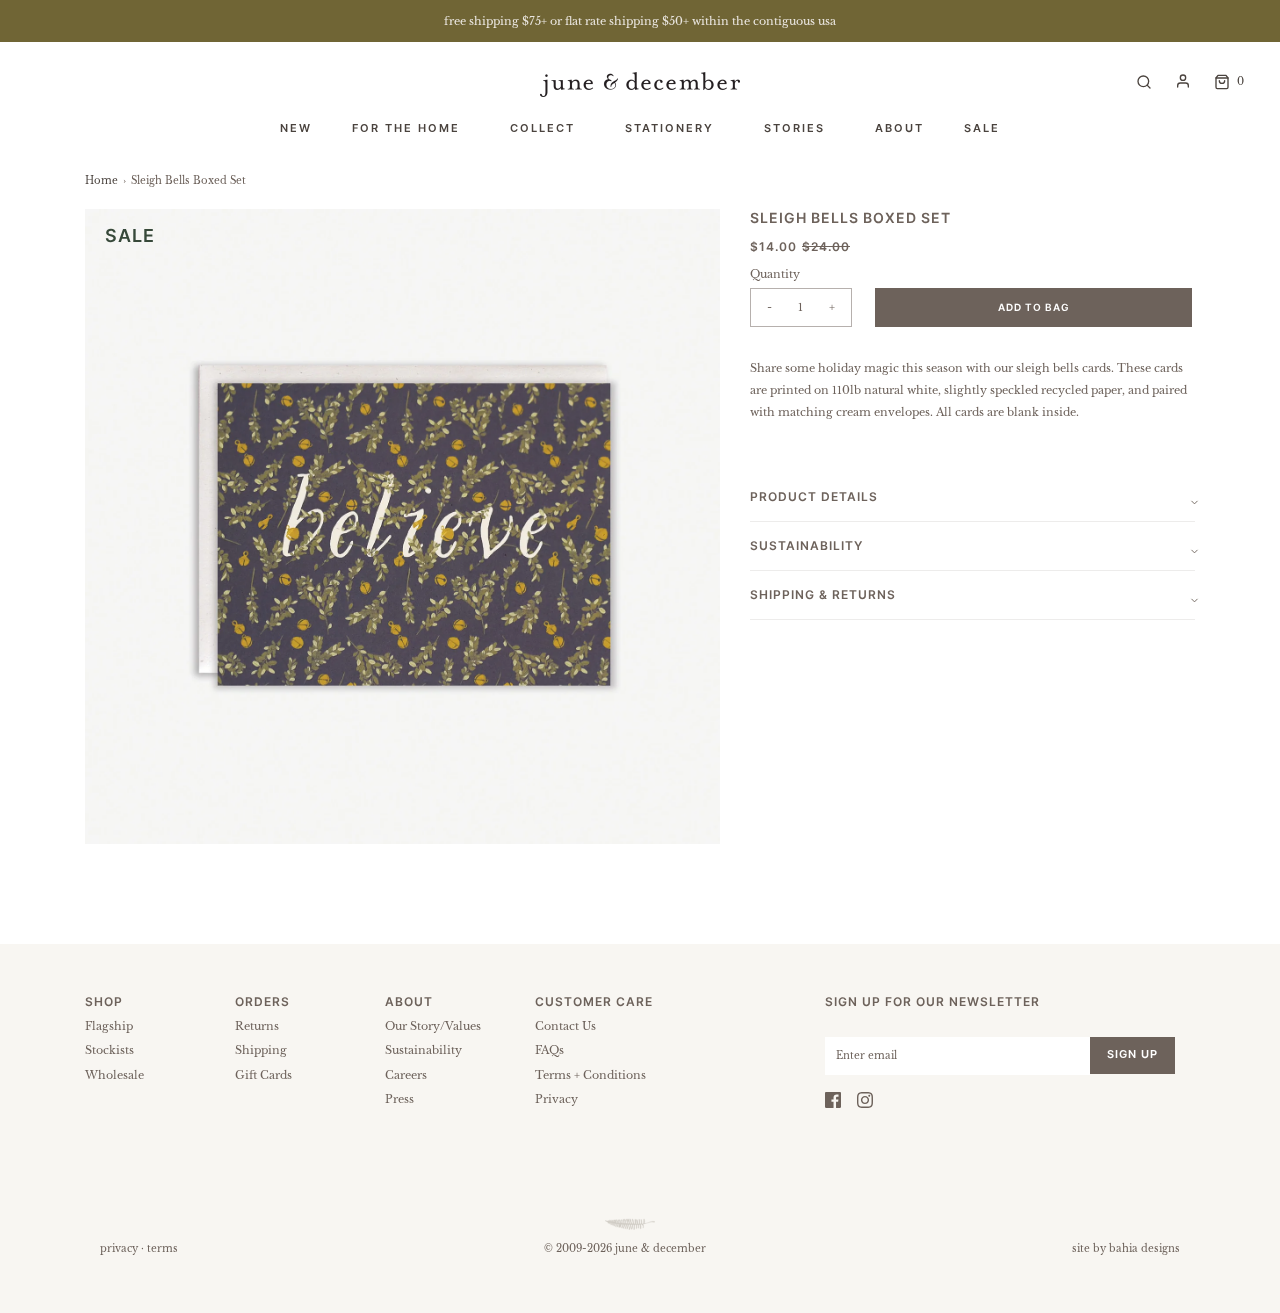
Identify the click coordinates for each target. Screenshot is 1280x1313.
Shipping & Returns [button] (823, 594)
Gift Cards (263, 1075)
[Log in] (1183, 81)
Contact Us (565, 1026)
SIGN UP (1132, 1054)
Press (399, 1099)
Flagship (109, 1026)
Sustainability (423, 1050)
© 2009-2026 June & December (625, 1248)
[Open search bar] (1144, 80)
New (296, 128)
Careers (406, 1075)
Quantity (775, 274)
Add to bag (1034, 307)
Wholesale (114, 1075)
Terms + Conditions (590, 1075)
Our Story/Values (433, 1026)
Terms (162, 1248)
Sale (982, 128)
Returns (257, 1026)
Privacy (556, 1099)
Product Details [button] (814, 496)
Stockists (109, 1050)
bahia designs (1144, 1248)
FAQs (549, 1050)
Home (101, 180)
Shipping (261, 1050)
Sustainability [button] (806, 545)
